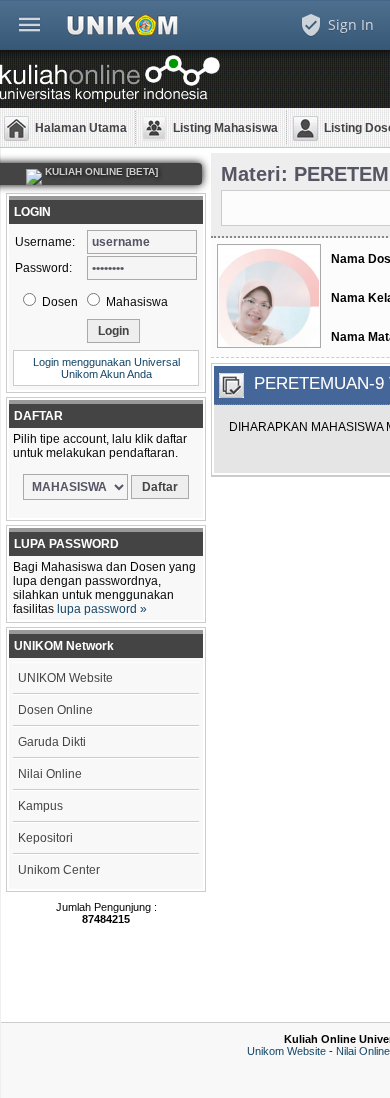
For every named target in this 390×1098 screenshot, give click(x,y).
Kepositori (45, 838)
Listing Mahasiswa (225, 128)
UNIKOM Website (65, 678)
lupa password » (102, 609)
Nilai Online (50, 774)
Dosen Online (55, 710)
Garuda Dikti (52, 742)
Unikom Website (286, 1051)
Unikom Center (59, 870)
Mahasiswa (135, 302)
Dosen (58, 302)
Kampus (40, 806)
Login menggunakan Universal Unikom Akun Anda (106, 368)
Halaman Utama (81, 128)
